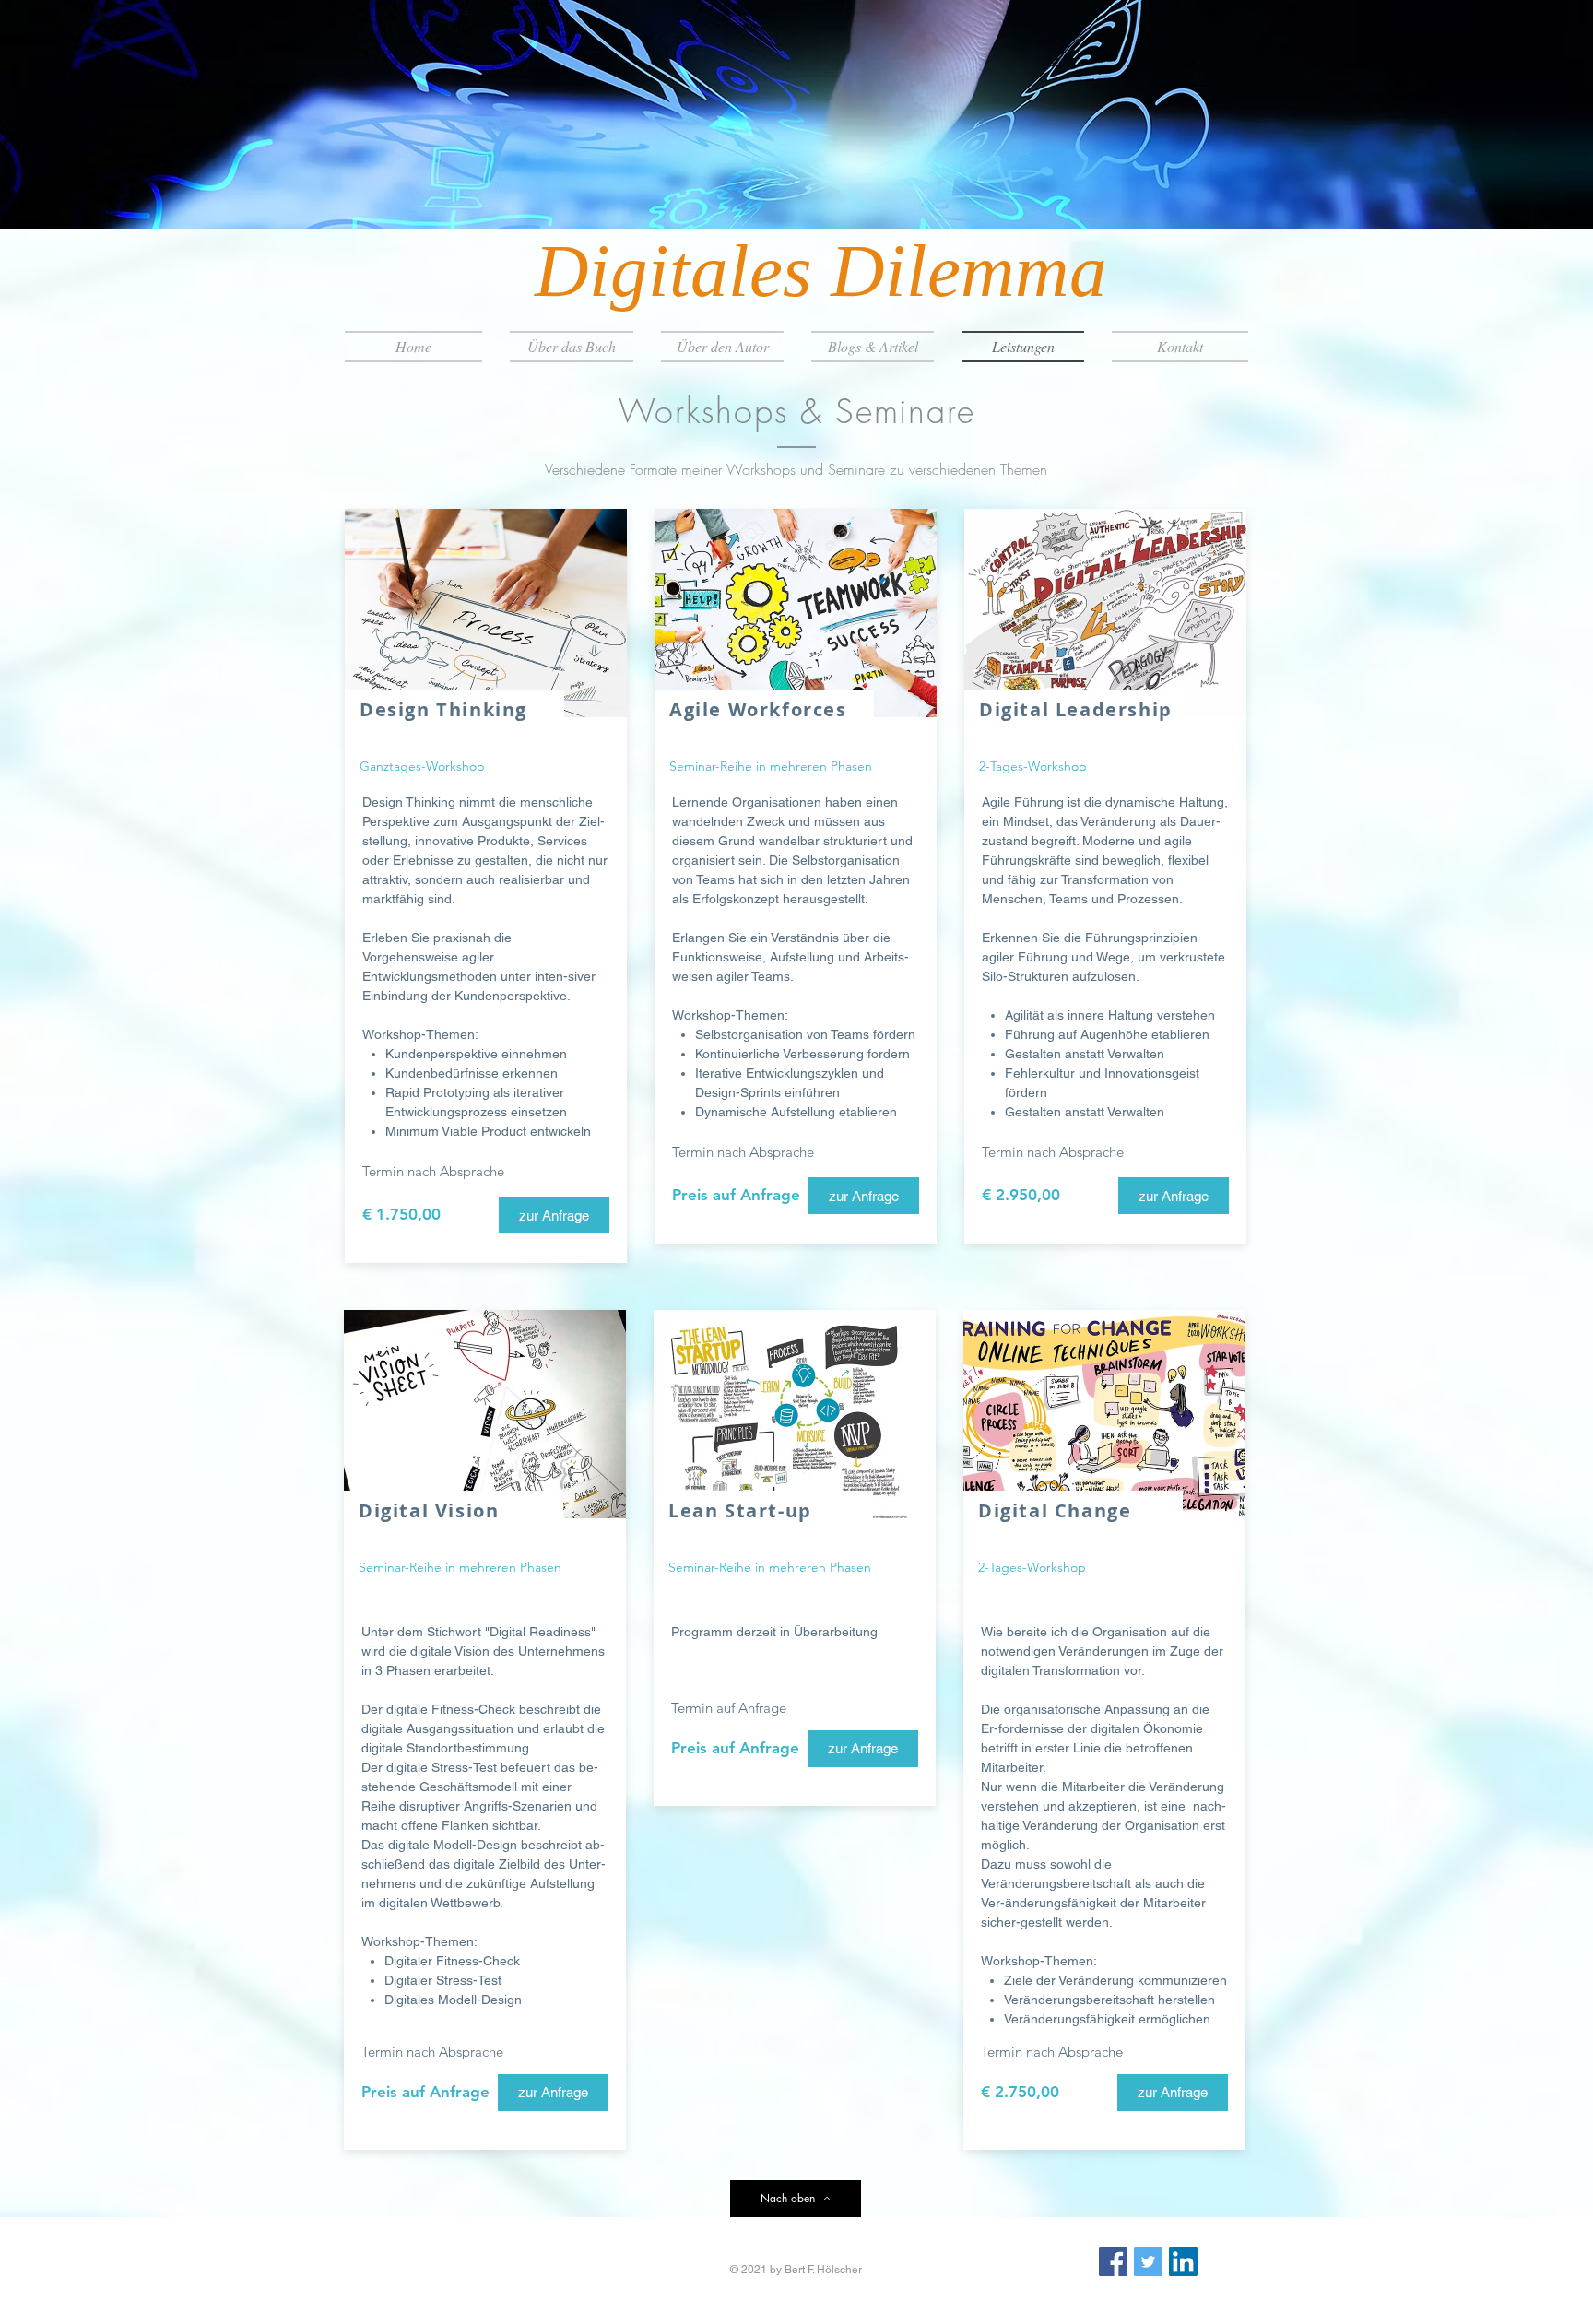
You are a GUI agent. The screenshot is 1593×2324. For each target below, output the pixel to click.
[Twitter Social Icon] (1148, 2262)
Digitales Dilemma (821, 271)
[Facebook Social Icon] (1113, 2262)
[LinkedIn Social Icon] (1183, 2262)
